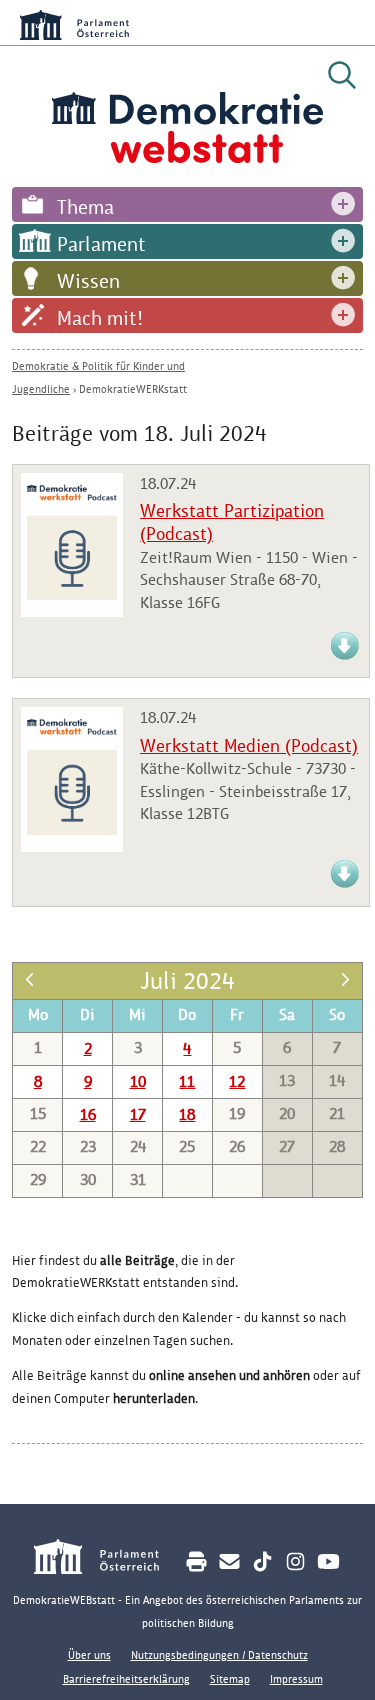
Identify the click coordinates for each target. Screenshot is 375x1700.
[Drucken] (196, 1561)
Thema (85, 207)
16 (88, 1114)
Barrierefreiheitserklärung (126, 1679)
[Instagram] (295, 1561)
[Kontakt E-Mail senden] (229, 1561)
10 (138, 1081)
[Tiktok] (262, 1561)
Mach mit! (100, 318)
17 (138, 1114)
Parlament (101, 244)
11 (187, 1081)
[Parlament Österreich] (107, 1559)
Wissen (88, 281)
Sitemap (230, 1679)
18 (187, 1114)
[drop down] (343, 204)
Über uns (89, 1655)
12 (237, 1081)
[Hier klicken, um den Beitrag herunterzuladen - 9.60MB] (345, 884)
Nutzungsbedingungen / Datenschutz (219, 1655)
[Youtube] (328, 1561)
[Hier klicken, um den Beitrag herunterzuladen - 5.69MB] (345, 656)
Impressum (296, 1679)
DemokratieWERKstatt (133, 389)
